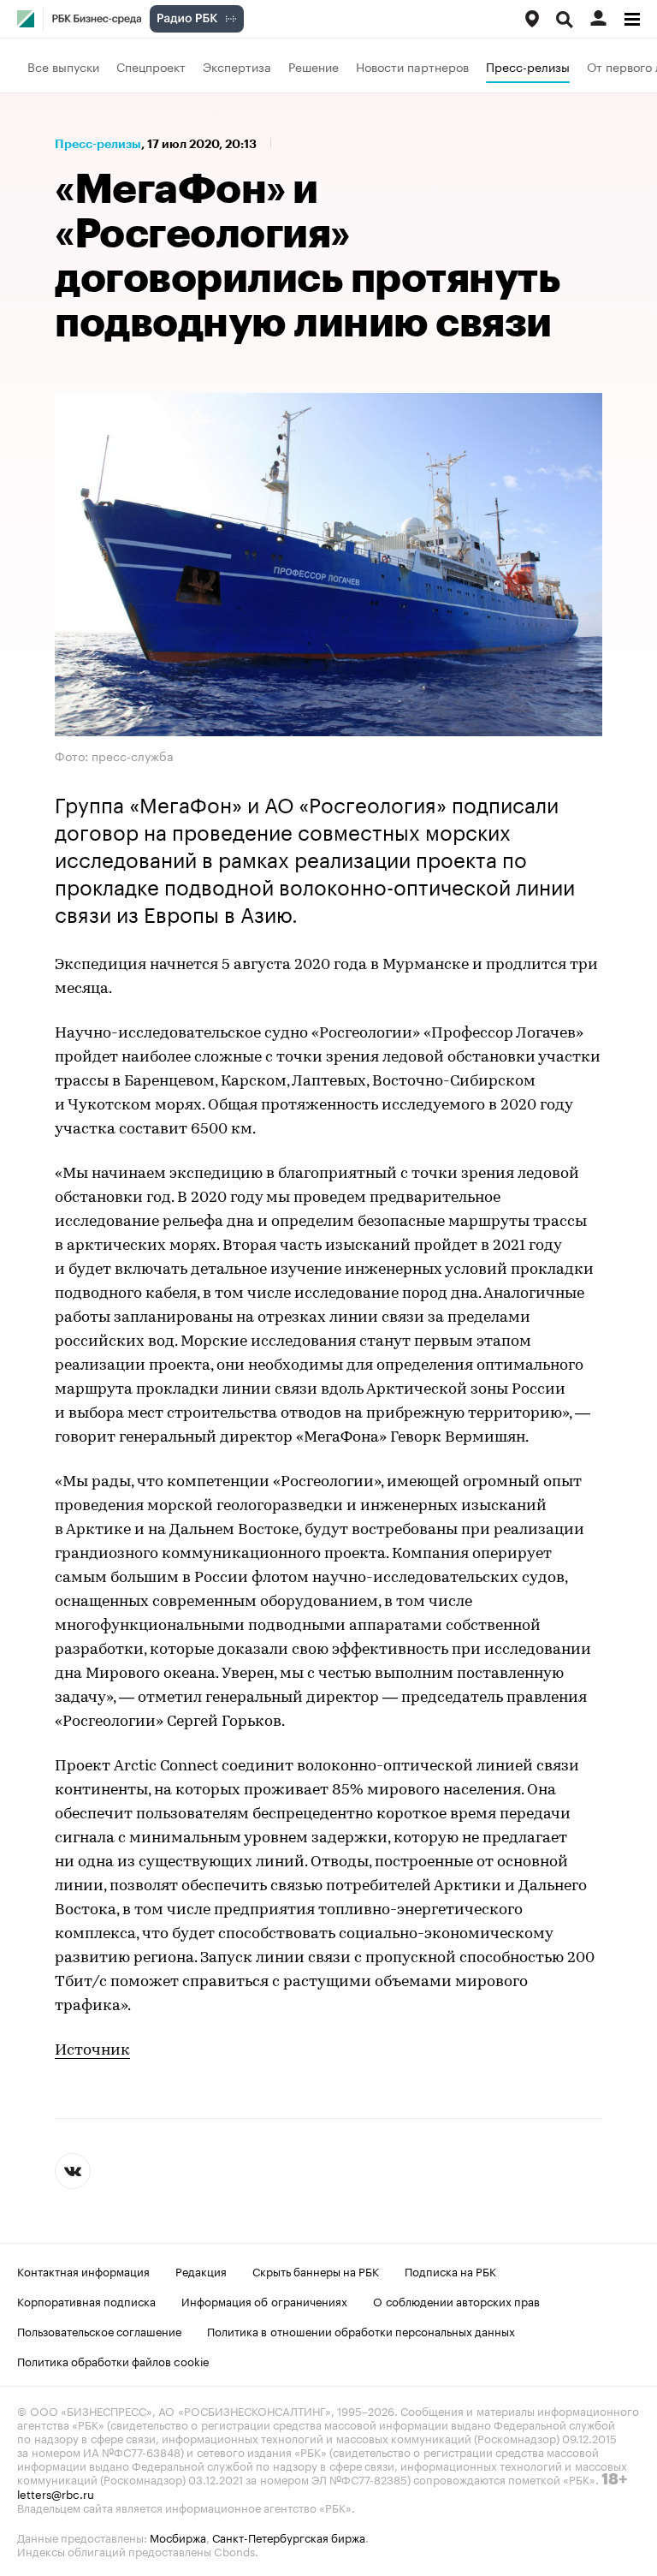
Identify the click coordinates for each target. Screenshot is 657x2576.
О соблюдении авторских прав (456, 2300)
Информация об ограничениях (264, 2300)
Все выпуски (63, 66)
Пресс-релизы (528, 66)
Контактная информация (83, 2270)
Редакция (201, 2270)
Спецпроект (151, 66)
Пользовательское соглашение (99, 2330)
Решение (314, 66)
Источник (92, 2051)
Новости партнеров (412, 66)
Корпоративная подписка (86, 2300)
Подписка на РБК (450, 2270)
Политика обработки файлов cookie (113, 2360)
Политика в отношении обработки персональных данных (361, 2330)
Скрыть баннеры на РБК (316, 2270)
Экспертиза (237, 66)
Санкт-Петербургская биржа (289, 2537)
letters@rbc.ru (56, 2493)
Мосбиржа (178, 2537)
